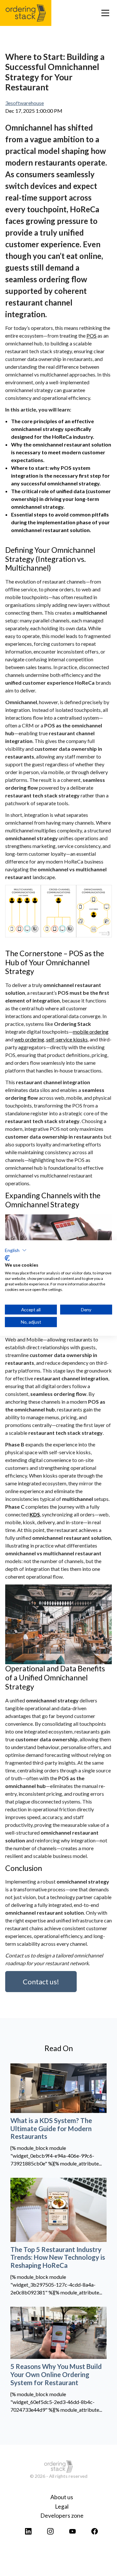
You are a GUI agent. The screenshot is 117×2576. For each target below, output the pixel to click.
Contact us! (41, 1982)
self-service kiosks (67, 1039)
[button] (16, 1250)
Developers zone (62, 2516)
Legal (62, 2506)
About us (62, 2497)
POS (91, 336)
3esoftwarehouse (25, 103)
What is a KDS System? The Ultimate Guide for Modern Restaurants (51, 2128)
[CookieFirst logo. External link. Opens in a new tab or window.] (7, 1258)
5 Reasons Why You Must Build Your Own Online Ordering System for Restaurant (56, 2374)
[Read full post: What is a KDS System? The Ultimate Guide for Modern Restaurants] (58, 2088)
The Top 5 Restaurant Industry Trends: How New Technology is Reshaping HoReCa (58, 2257)
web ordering (29, 1039)
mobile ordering (91, 1032)
